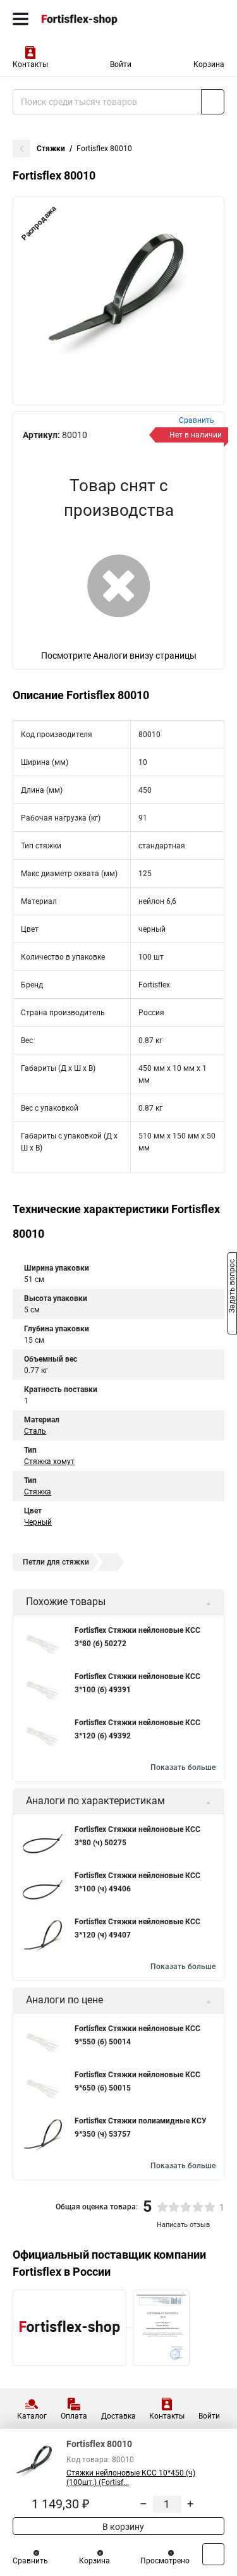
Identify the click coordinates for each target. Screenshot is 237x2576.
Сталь (35, 1431)
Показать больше (183, 1767)
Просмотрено (165, 2561)
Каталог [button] (32, 2416)
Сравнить (30, 2561)
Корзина (209, 64)
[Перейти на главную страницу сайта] (95, 19)
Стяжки (51, 149)
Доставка (118, 2416)
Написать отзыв (183, 2225)
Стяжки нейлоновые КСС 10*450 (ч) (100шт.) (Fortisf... (131, 2478)
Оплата (74, 2416)
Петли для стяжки (56, 1562)
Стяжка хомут (49, 1462)
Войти (121, 64)
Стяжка (38, 1492)
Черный (38, 1522)
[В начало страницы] (213, 2554)
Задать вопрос (232, 1287)
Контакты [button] (30, 64)
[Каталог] (21, 19)
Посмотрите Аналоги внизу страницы (119, 656)
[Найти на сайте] (213, 102)
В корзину (122, 2527)
